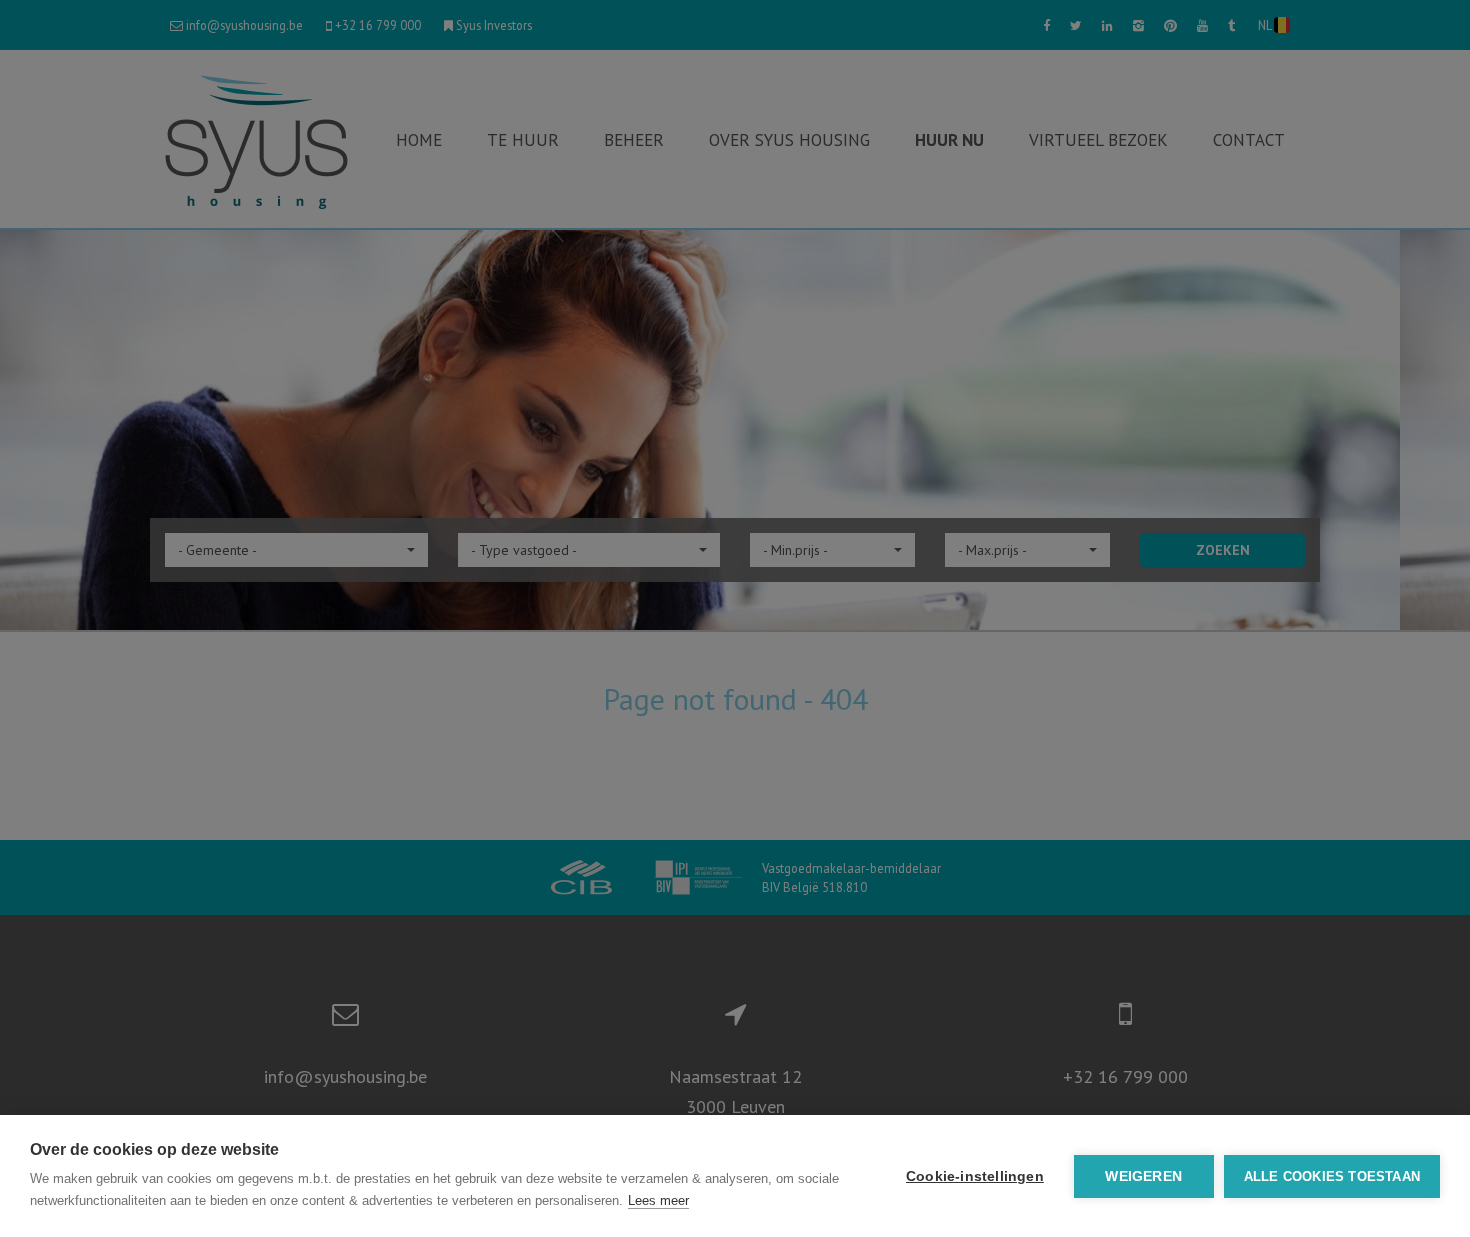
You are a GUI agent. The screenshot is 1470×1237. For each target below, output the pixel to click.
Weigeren (1143, 1176)
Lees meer (658, 1200)
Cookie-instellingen (975, 1176)
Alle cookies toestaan (1332, 1176)
